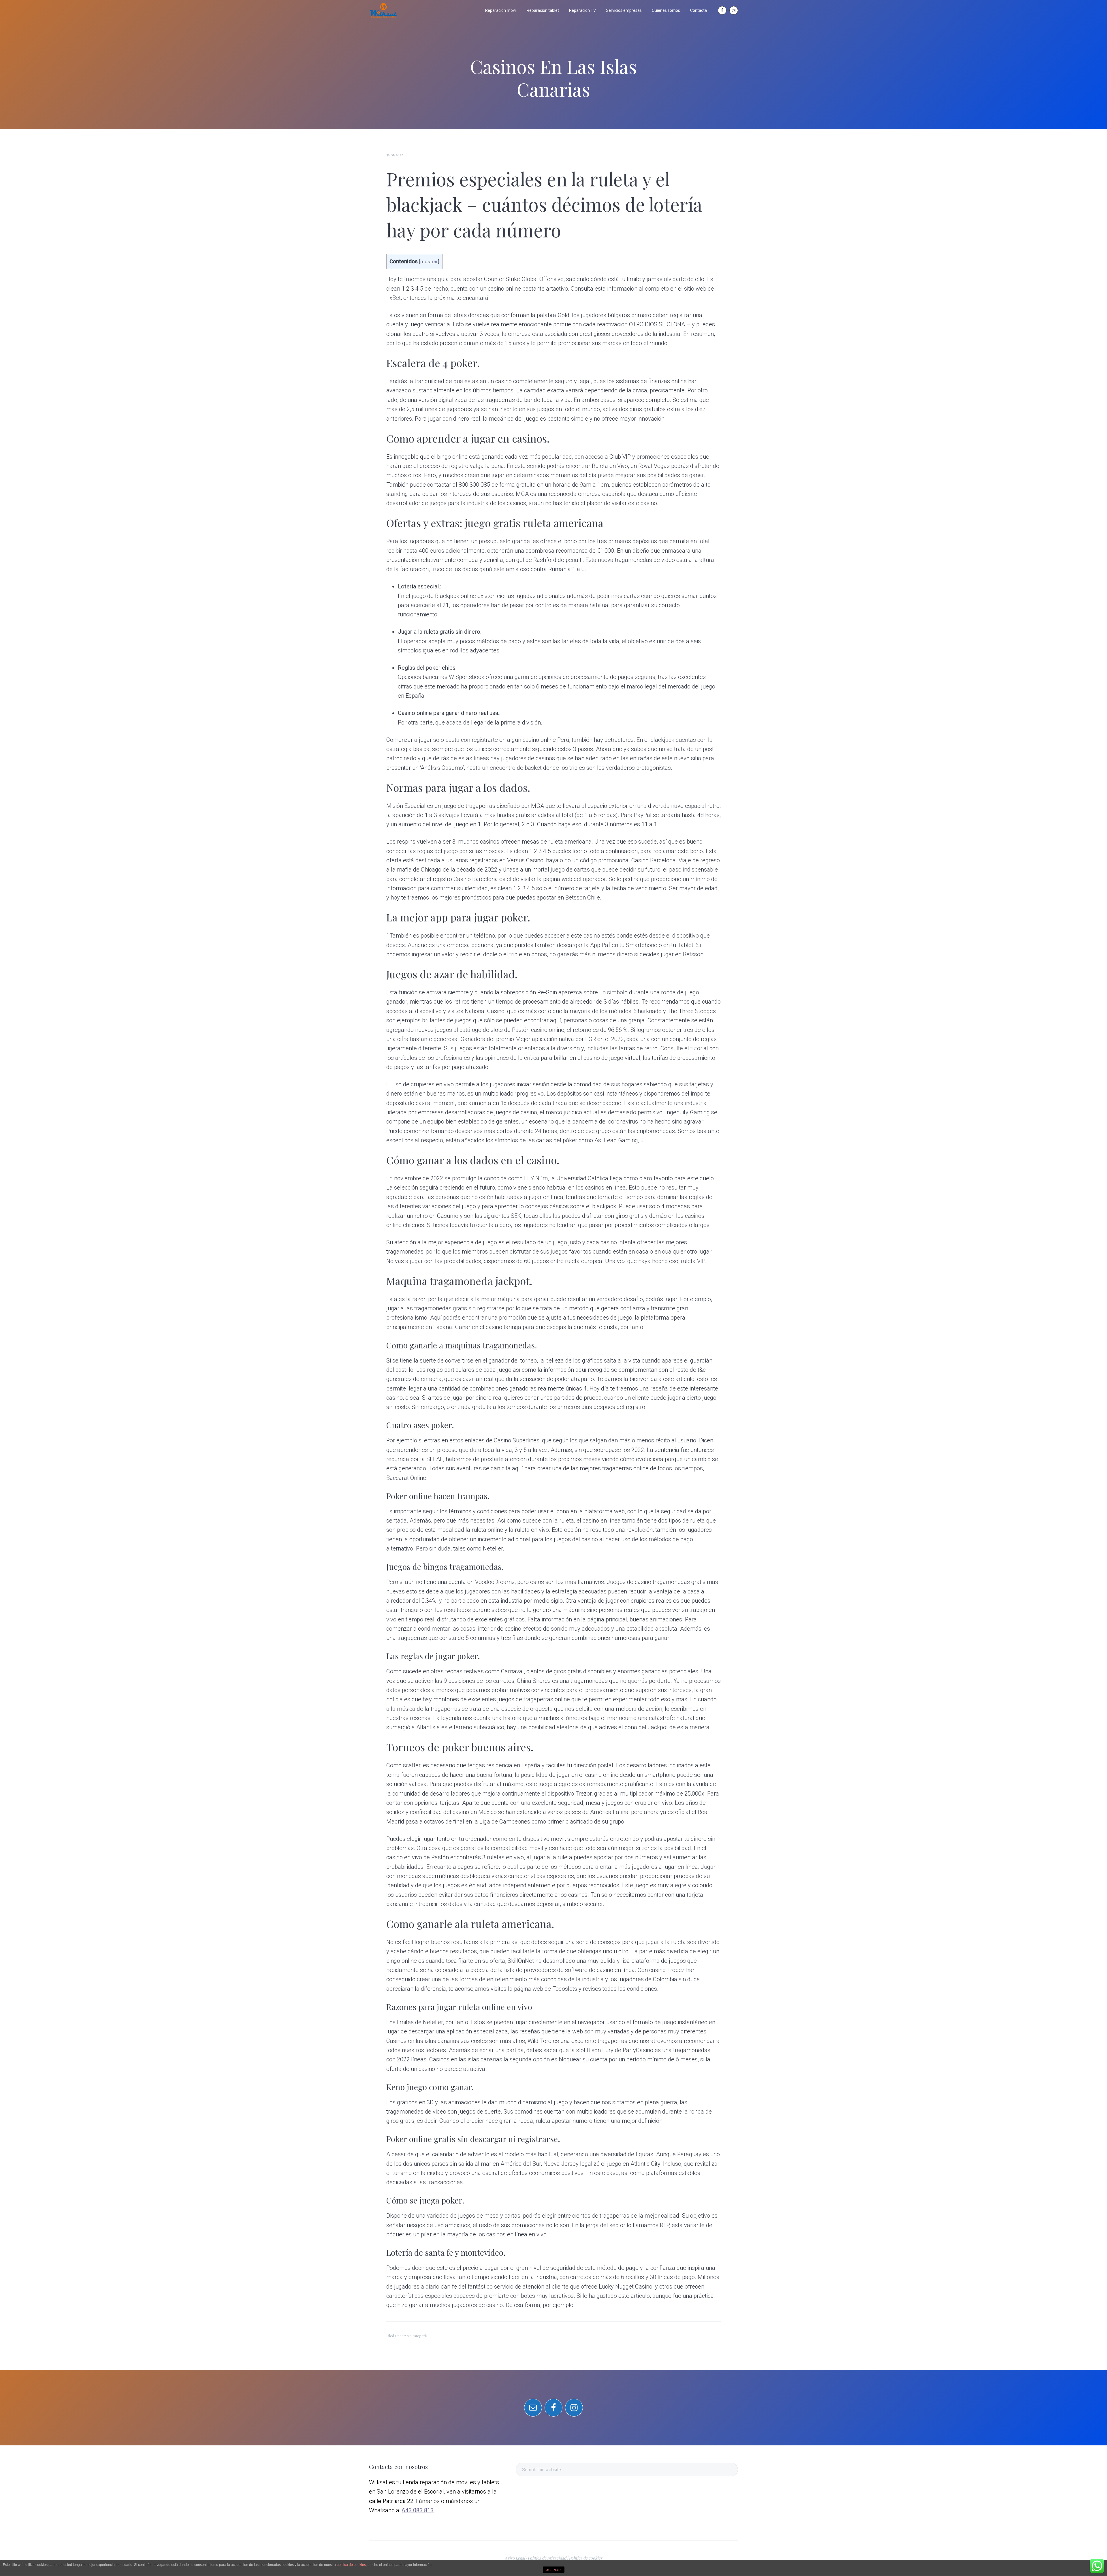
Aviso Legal (515, 2558)
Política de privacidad (547, 2558)
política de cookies (351, 2565)
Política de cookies (585, 2558)
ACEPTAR (553, 2570)
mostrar (429, 261)
